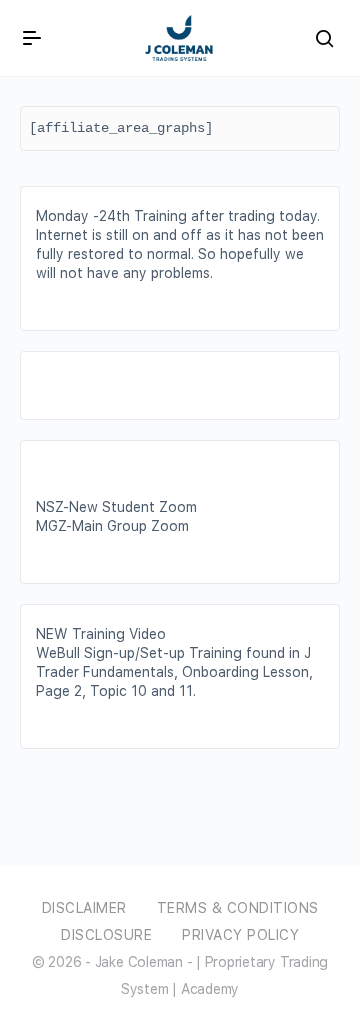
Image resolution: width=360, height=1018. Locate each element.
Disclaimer (84, 908)
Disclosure (106, 935)
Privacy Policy (240, 935)
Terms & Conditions (238, 908)
